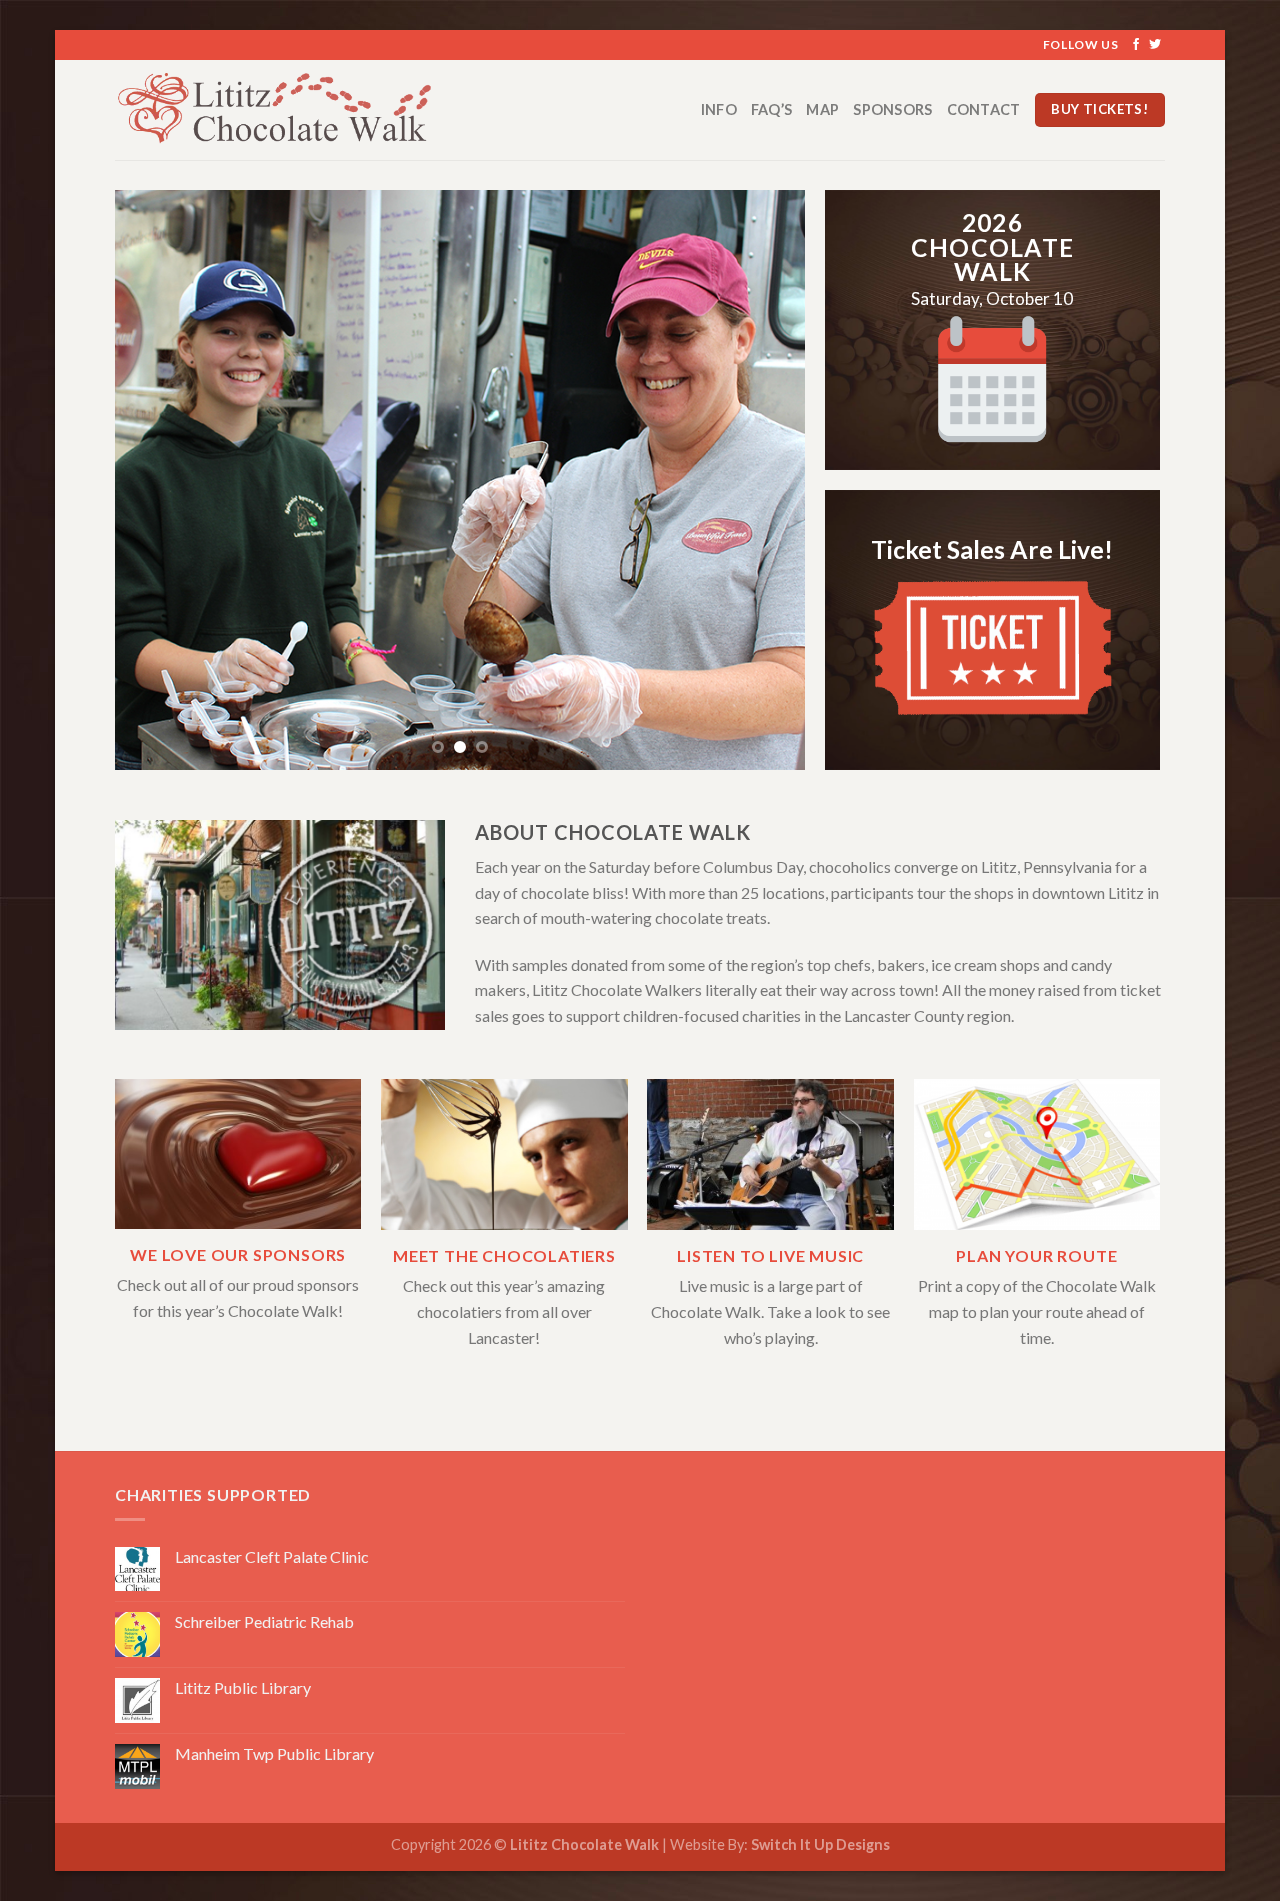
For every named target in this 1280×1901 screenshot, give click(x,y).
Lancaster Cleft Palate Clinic (272, 1556)
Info (719, 109)
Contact (984, 109)
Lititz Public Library (243, 1687)
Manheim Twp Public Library (274, 1753)
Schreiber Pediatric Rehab (264, 1621)
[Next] (766, 480)
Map (822, 109)
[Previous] (154, 480)
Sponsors (892, 109)
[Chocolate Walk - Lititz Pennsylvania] (293, 110)
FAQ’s (771, 109)
